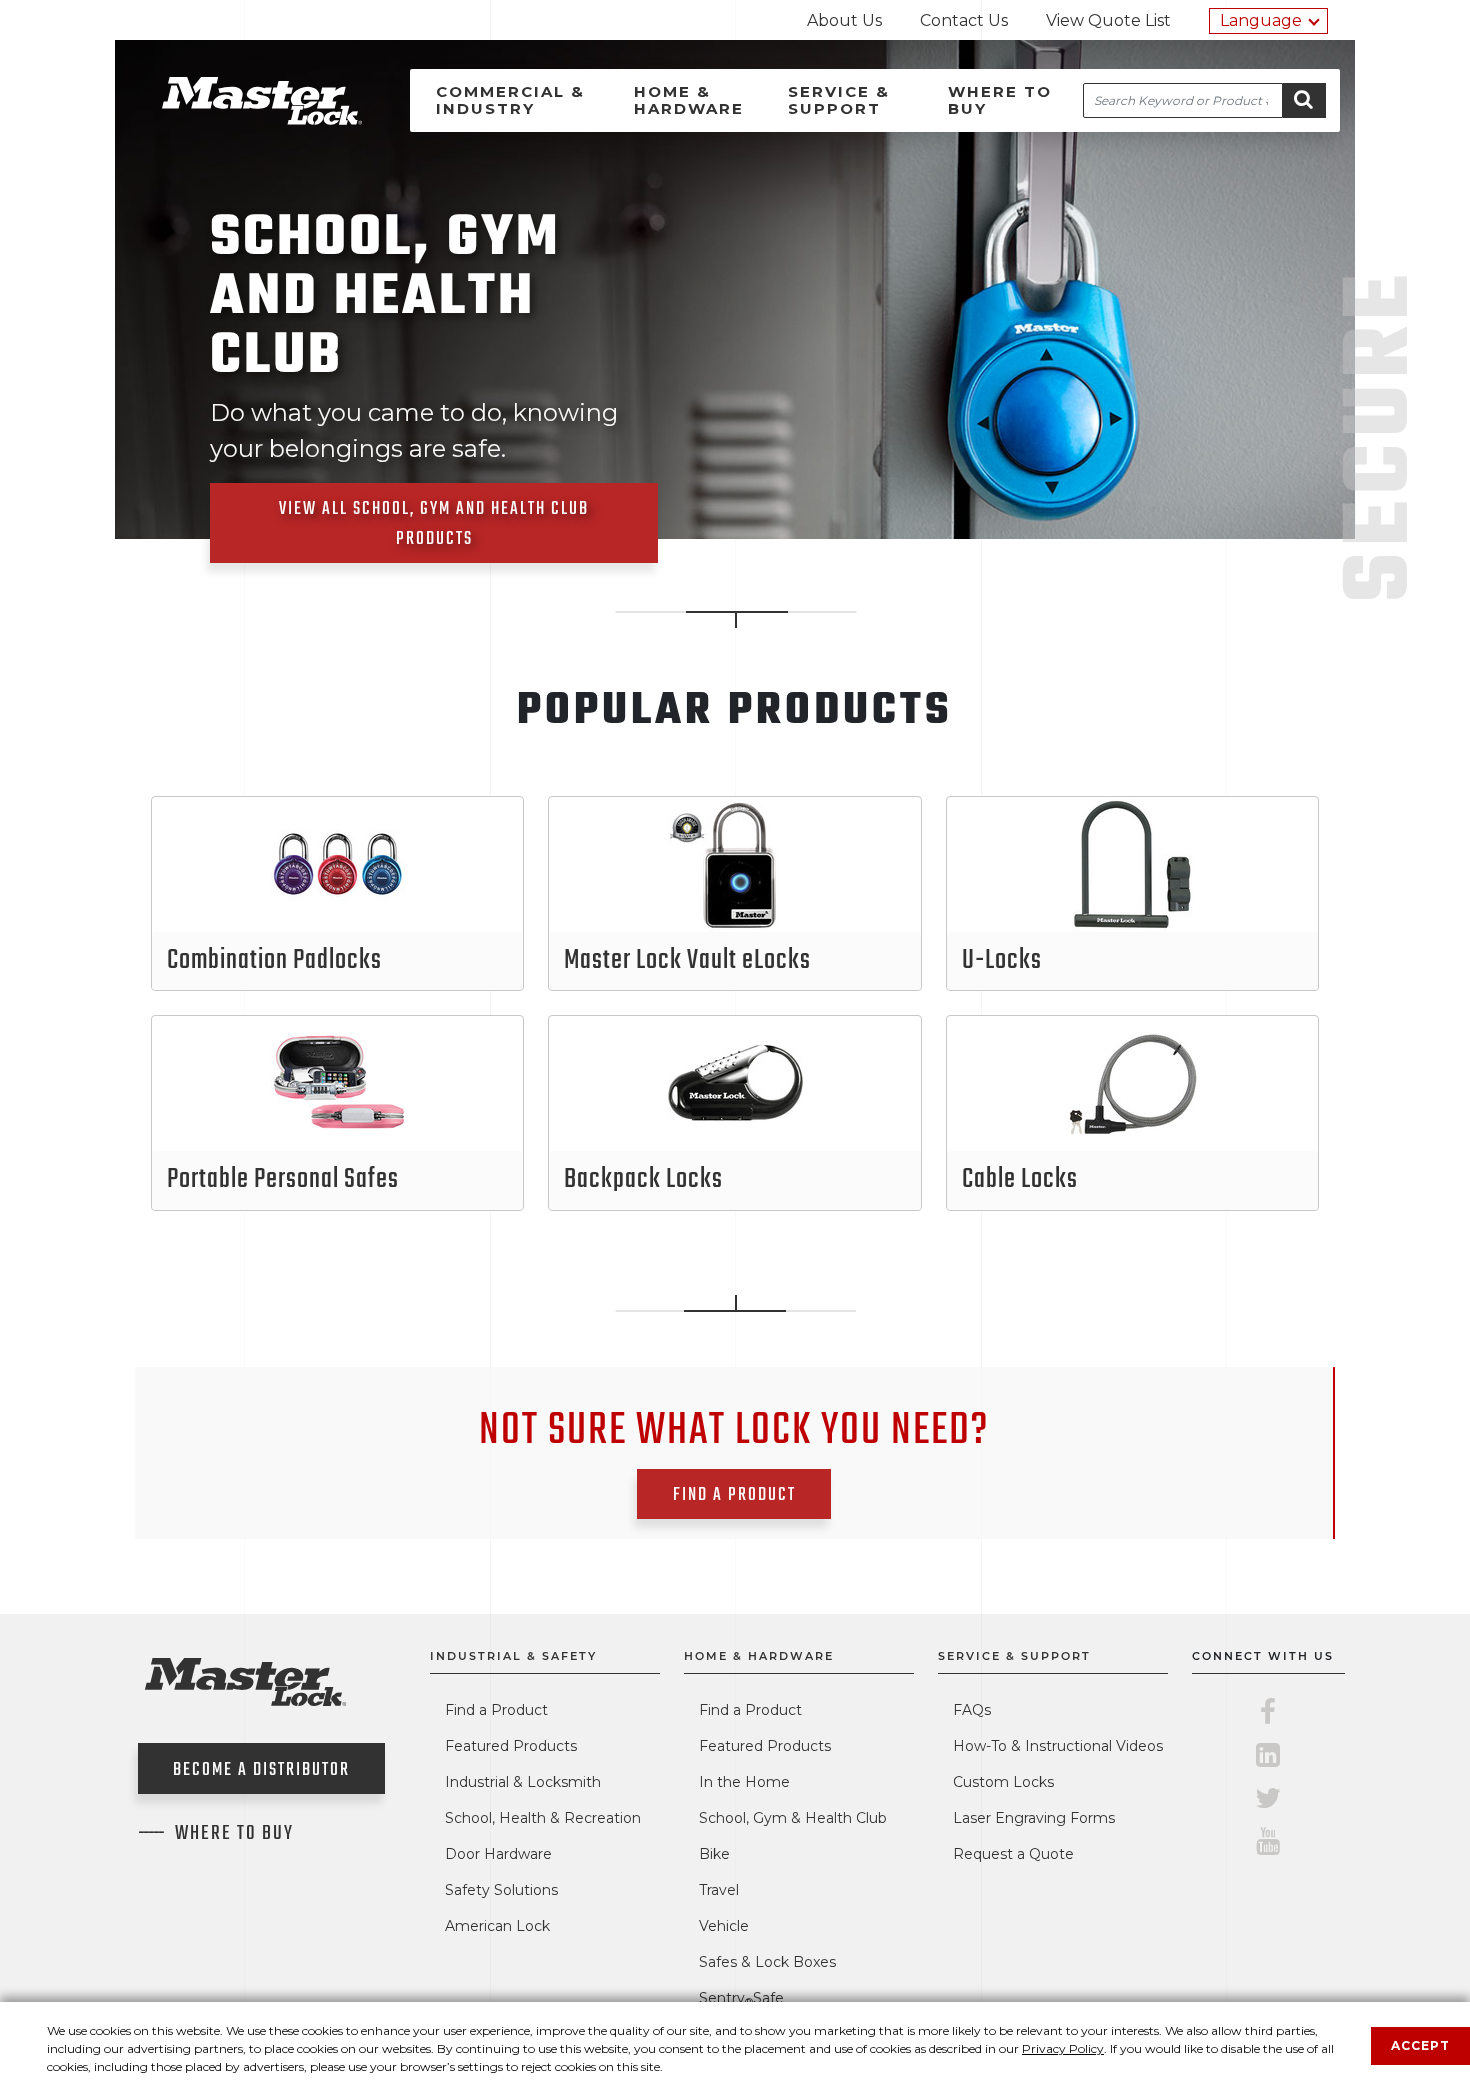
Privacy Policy (1063, 2048)
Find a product (734, 1495)
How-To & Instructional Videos (1058, 1746)
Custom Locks (1003, 1782)
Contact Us (964, 20)
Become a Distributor (261, 1770)
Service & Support (839, 100)
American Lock (497, 1926)
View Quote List (1108, 20)
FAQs (972, 1710)
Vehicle (724, 1926)
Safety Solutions (501, 1890)
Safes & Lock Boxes (767, 1962)
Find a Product (496, 1710)
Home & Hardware (689, 100)
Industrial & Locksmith (523, 1782)
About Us (844, 20)
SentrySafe (741, 1998)
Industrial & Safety (513, 1656)
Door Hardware (498, 1854)
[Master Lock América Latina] (237, 119)
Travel (719, 1890)
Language (1261, 20)
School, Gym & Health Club (793, 1818)
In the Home (744, 1782)
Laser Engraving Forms (1034, 1818)
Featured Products (511, 1746)
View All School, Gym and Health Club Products (434, 524)
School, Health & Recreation (543, 1818)
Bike (714, 1854)
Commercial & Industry (510, 100)
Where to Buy (1000, 100)
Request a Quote (1013, 1854)
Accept (1420, 2045)
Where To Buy (234, 1834)
